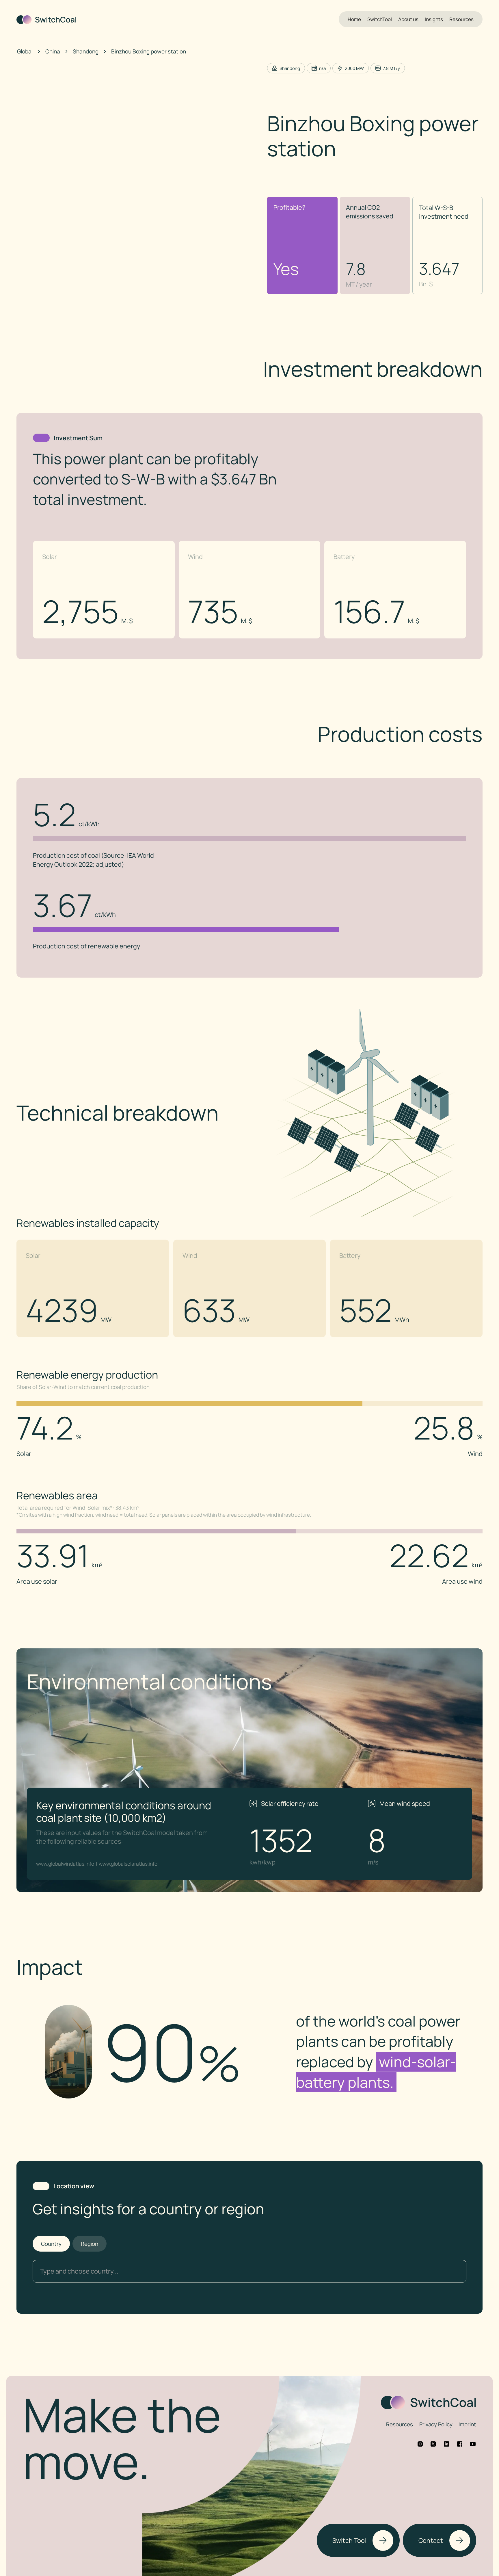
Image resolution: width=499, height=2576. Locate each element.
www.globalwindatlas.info (65, 1864)
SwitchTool (380, 19)
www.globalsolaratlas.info (128, 1864)
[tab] (51, 2244)
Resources (461, 19)
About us (408, 19)
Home (354, 19)
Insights (434, 19)
